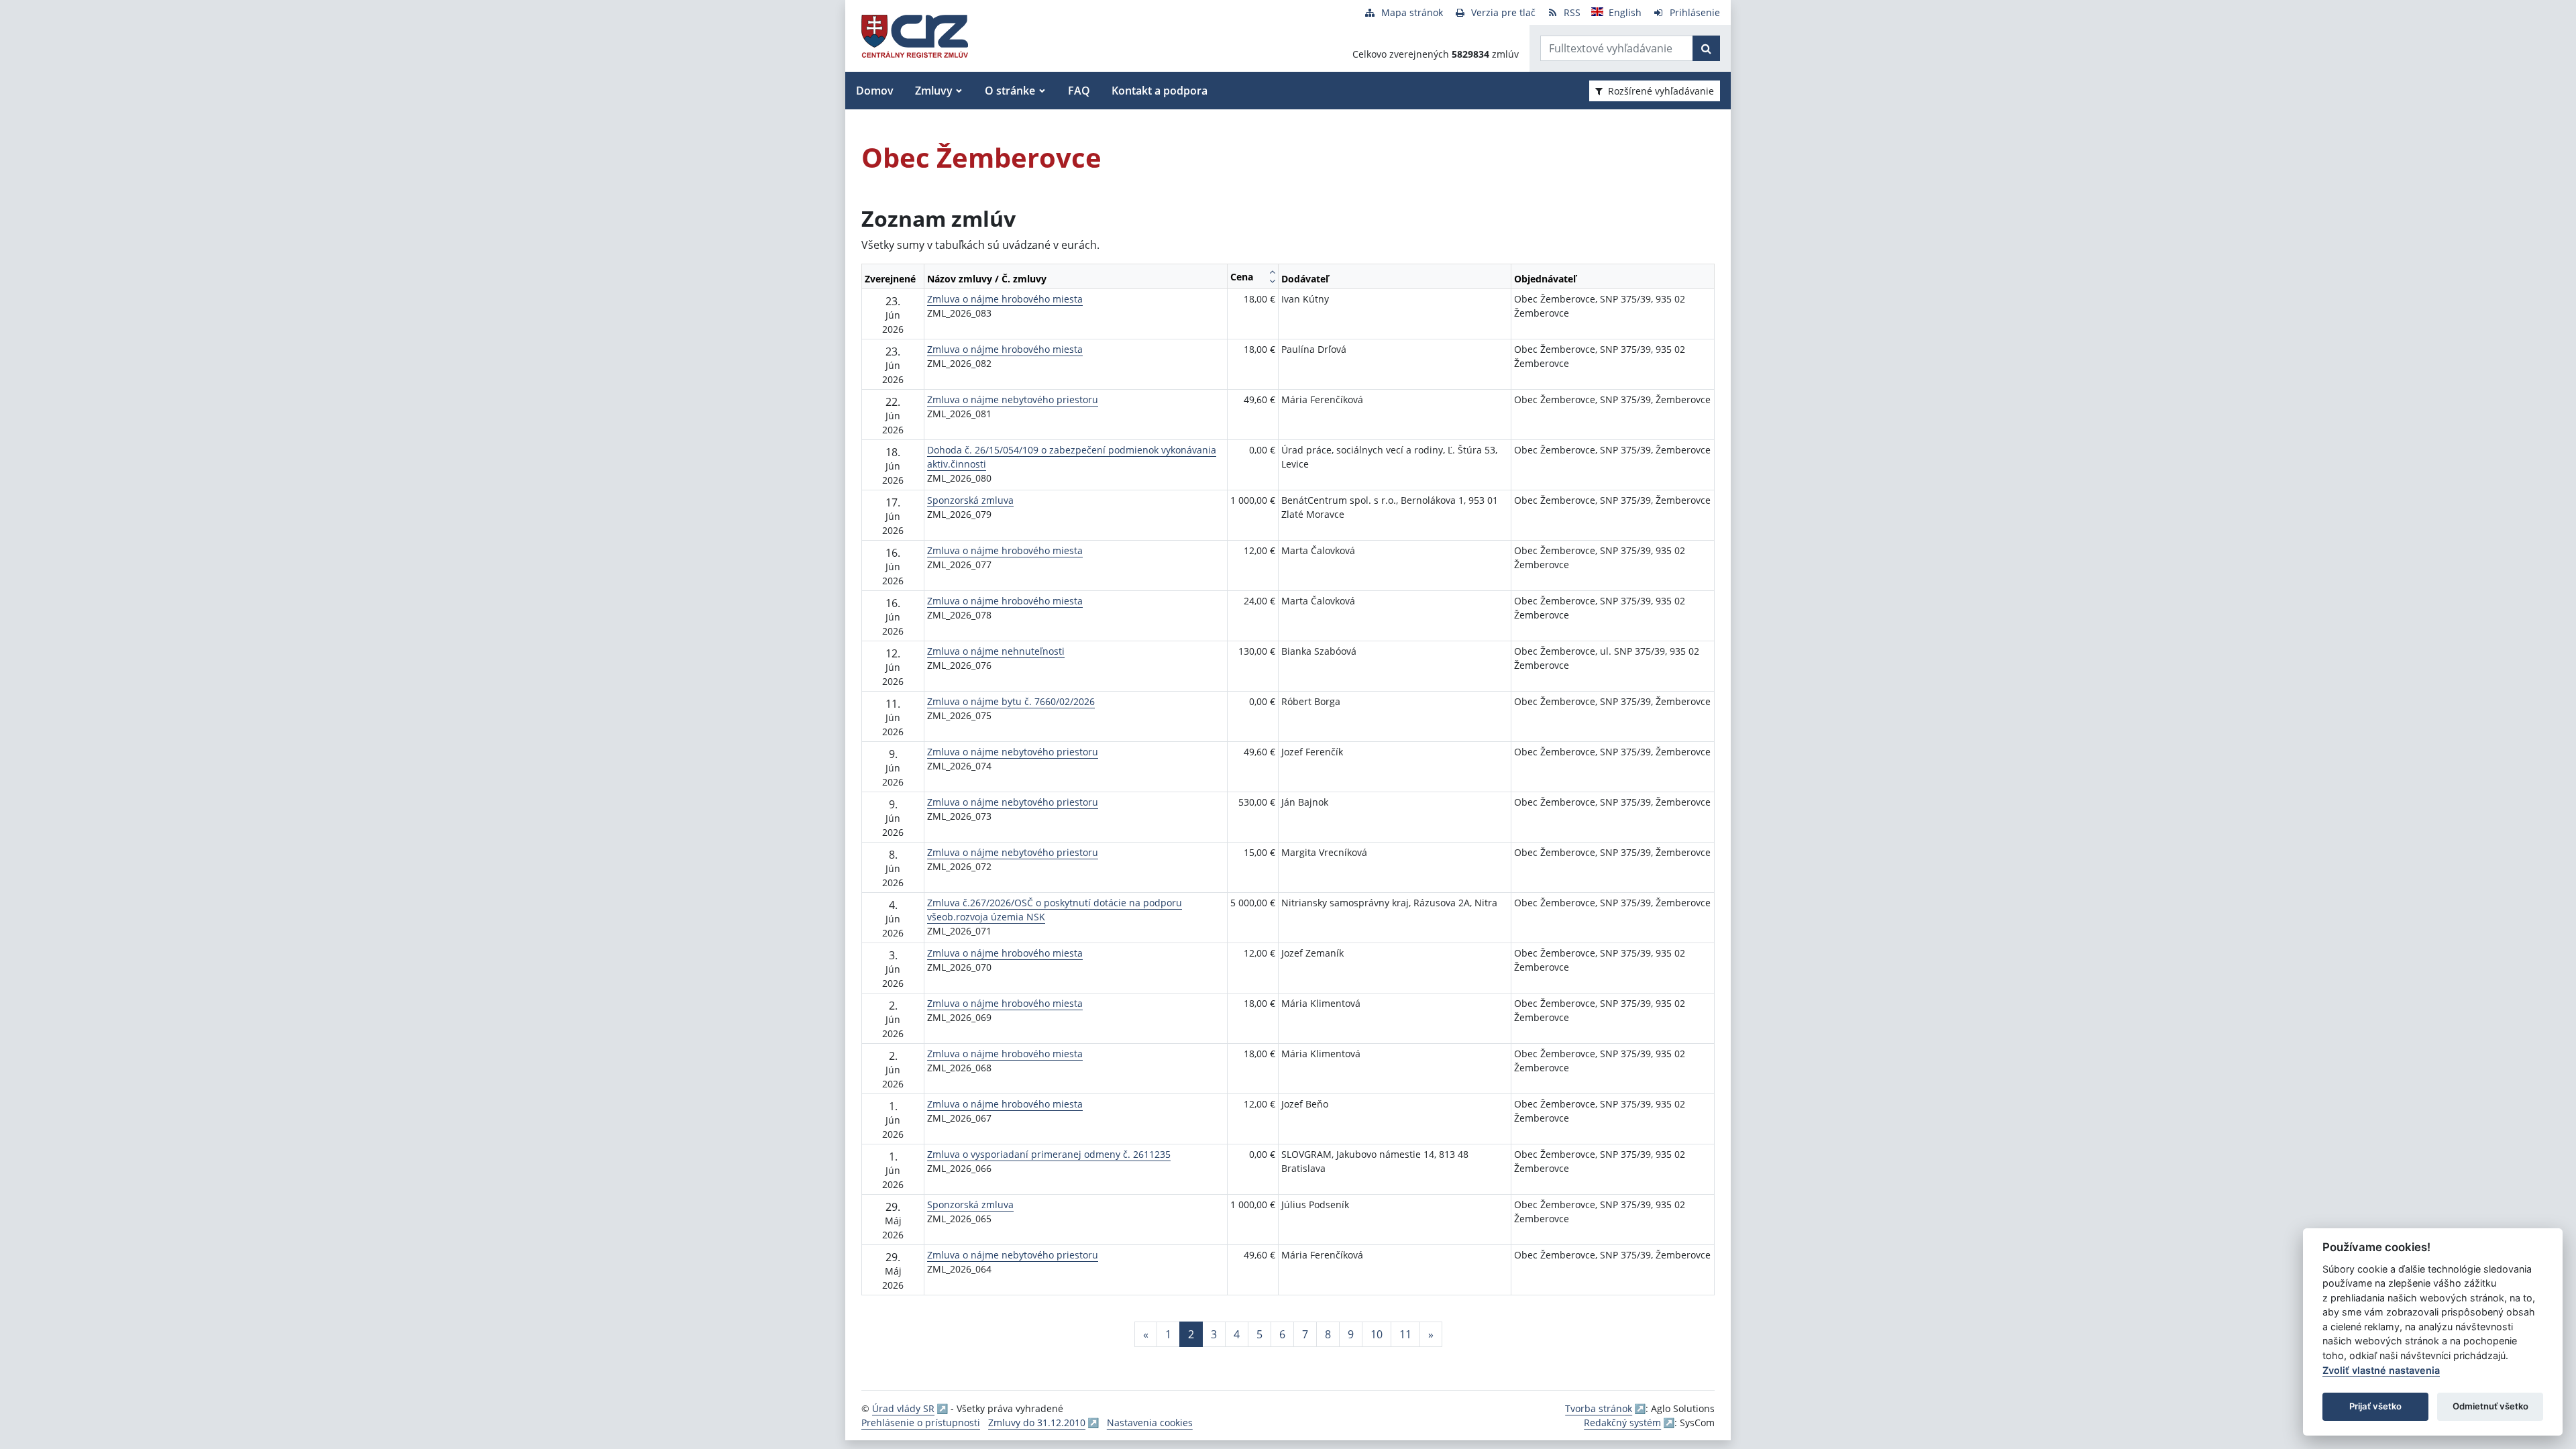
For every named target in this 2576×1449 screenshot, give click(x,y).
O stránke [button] (1010, 91)
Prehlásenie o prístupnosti (921, 1423)
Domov (875, 91)
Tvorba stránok (1599, 1408)
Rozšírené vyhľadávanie (1661, 91)
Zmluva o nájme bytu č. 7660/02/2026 (1011, 701)
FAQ (1079, 91)
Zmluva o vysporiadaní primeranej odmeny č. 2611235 (1049, 1154)
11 (1405, 1334)
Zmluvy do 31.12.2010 (1037, 1423)
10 (1377, 1334)
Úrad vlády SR (903, 1408)
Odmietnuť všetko (2490, 1406)
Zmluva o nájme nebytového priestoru (1013, 399)
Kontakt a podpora (1160, 91)
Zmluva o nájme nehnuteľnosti (996, 651)
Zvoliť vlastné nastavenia (2381, 1370)
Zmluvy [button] (934, 91)
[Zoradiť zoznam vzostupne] (1272, 272)
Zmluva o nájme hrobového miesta (1005, 299)
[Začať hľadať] (1706, 48)
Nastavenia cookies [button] (1150, 1423)
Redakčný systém (1622, 1423)
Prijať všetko (2375, 1406)
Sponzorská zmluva (970, 500)
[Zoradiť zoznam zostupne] (1272, 281)
